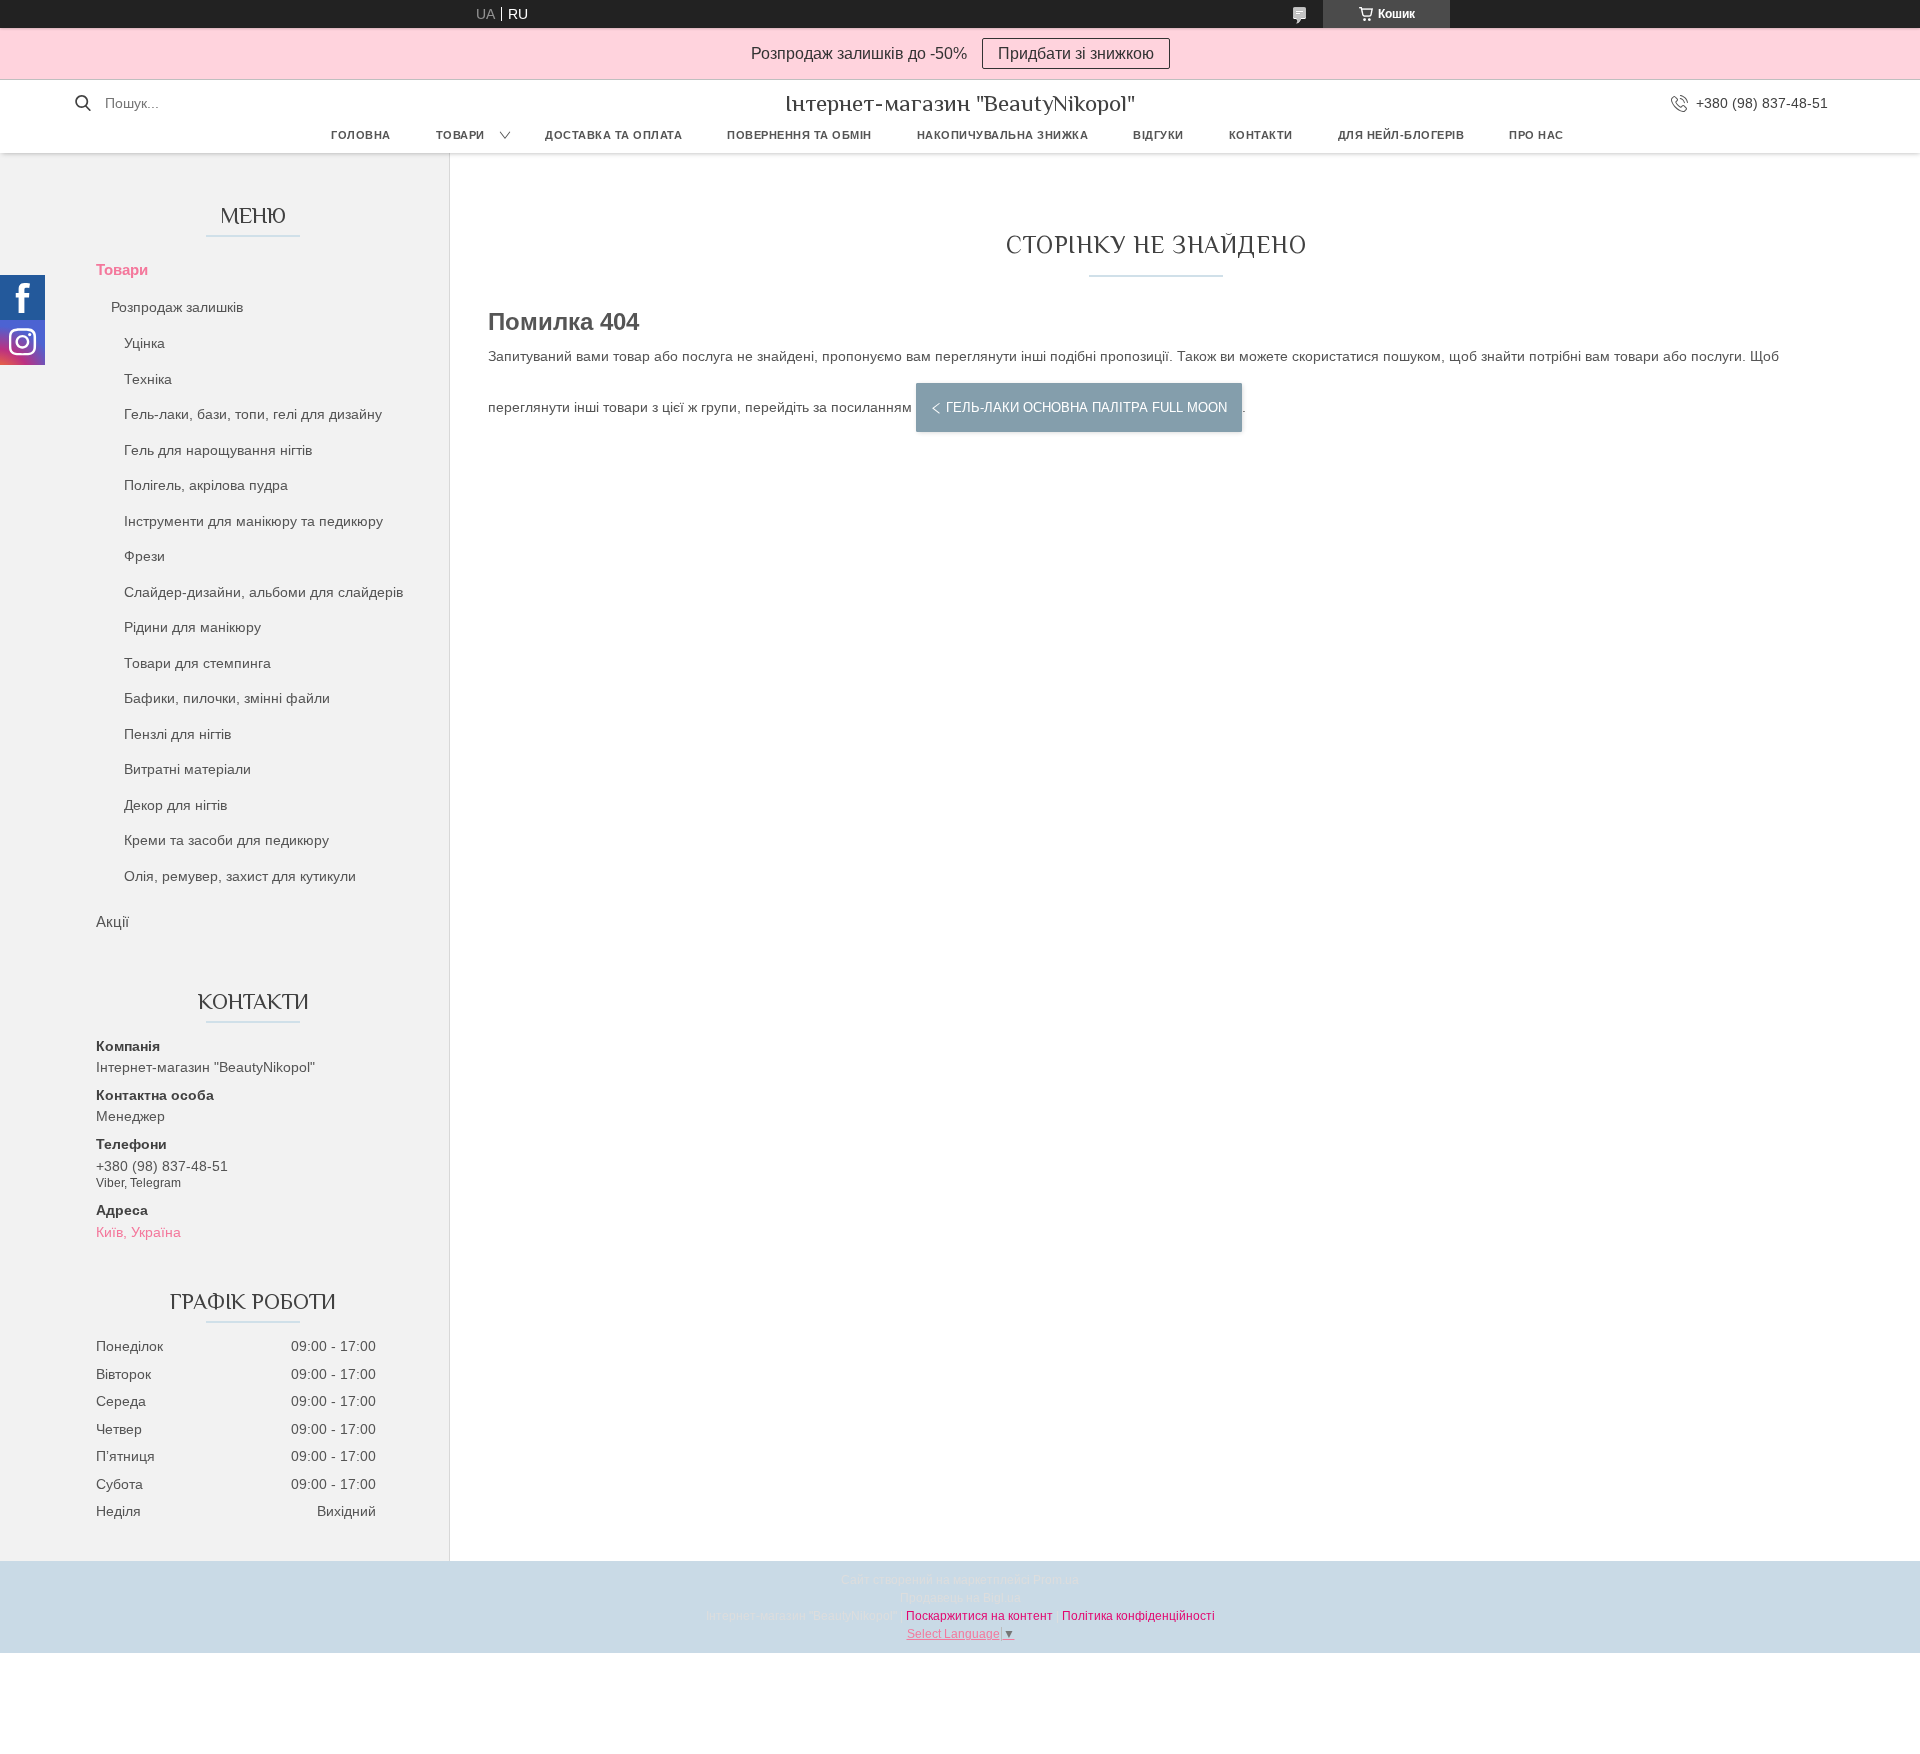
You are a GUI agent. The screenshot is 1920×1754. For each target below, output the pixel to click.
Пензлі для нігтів (177, 734)
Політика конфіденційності (1138, 1616)
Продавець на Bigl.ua (960, 1598)
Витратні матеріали (187, 769)
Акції (112, 921)
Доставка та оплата (613, 135)
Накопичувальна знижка (1003, 135)
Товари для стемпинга (197, 663)
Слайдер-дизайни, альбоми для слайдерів (263, 592)
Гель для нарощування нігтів (218, 450)
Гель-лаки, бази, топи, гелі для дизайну (253, 414)
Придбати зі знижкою (1076, 53)
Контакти (1261, 135)
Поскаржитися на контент (979, 1616)
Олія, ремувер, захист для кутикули (240, 876)
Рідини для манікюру (192, 627)
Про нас (1536, 135)
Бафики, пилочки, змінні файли (227, 698)
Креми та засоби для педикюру (226, 840)
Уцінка (144, 343)
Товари (460, 135)
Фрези (144, 556)
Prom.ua (1056, 1580)
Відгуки (1158, 135)
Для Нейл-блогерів (1401, 135)
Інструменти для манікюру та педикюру (253, 521)
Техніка (148, 379)
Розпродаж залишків (177, 307)
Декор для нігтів (175, 805)
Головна (361, 135)
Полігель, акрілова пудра (206, 485)
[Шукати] (82, 103)
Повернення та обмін (799, 135)
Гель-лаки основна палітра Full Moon (1086, 407)
